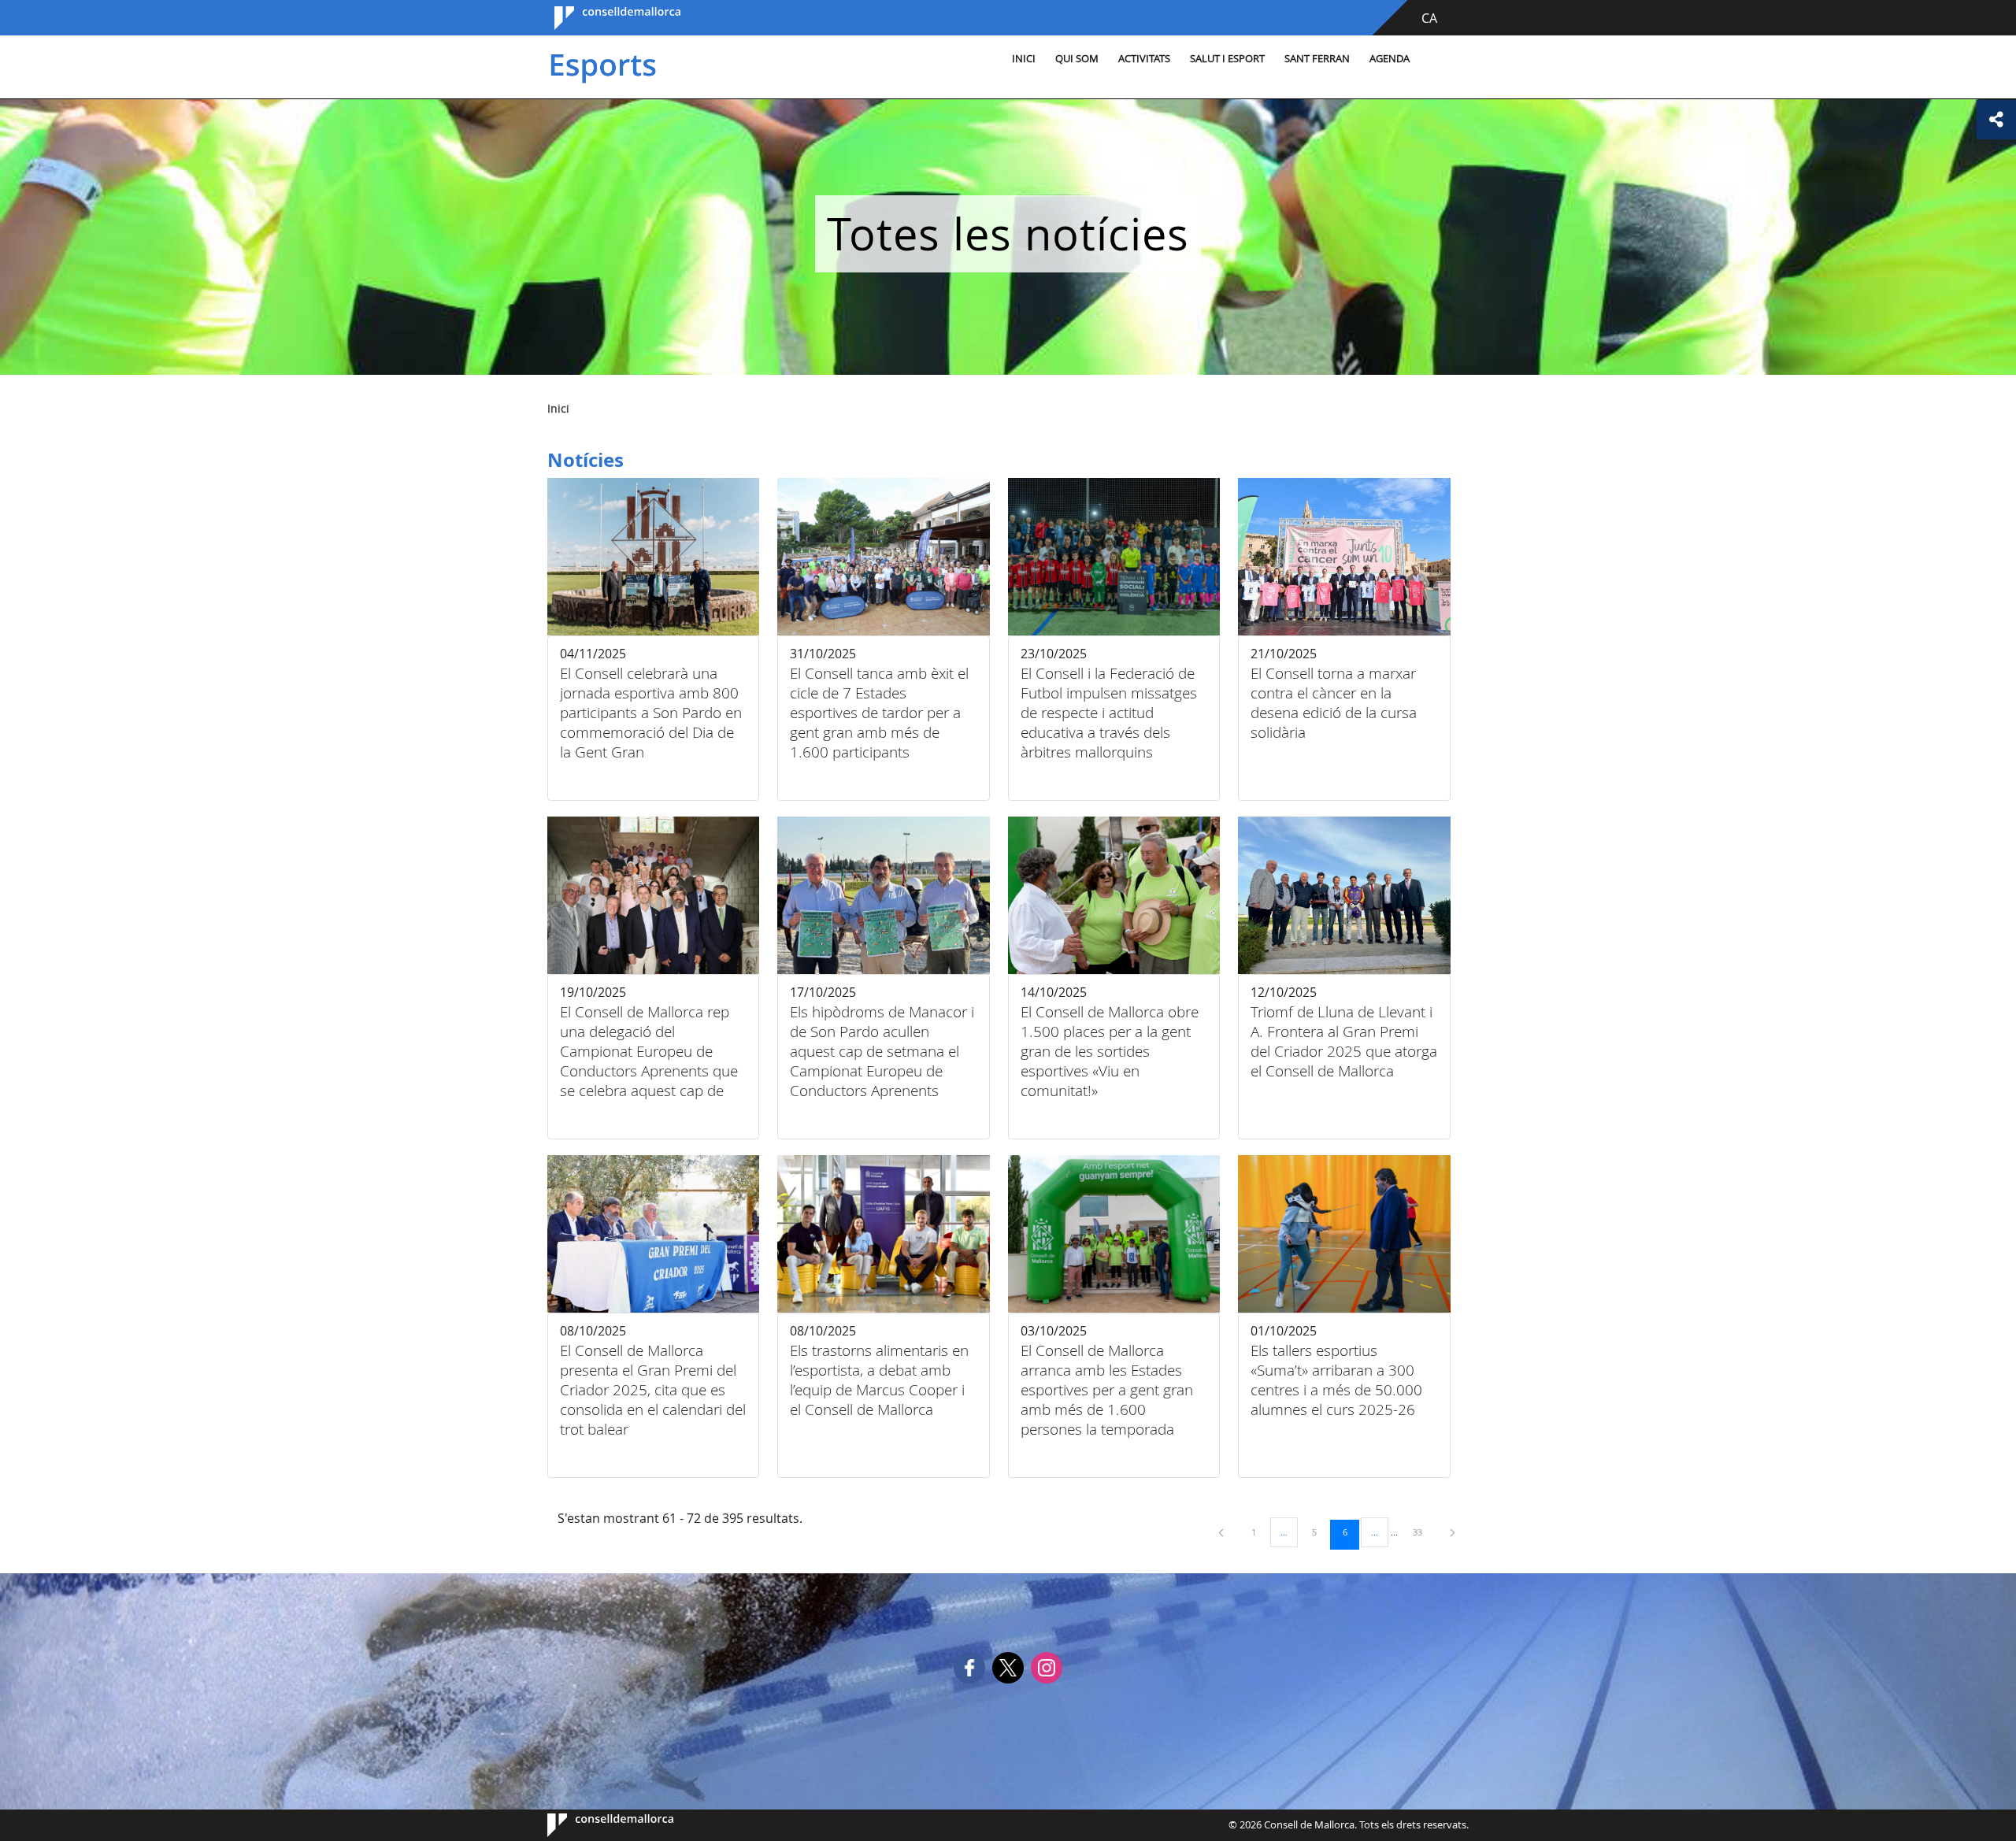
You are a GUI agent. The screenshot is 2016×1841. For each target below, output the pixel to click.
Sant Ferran (1317, 59)
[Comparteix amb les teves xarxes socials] (1996, 120)
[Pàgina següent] (1453, 1532)
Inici (1024, 59)
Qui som (1077, 59)
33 (1423, 1532)
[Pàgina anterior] (1222, 1532)
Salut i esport (1227, 59)
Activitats (1144, 59)
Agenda (1390, 59)
